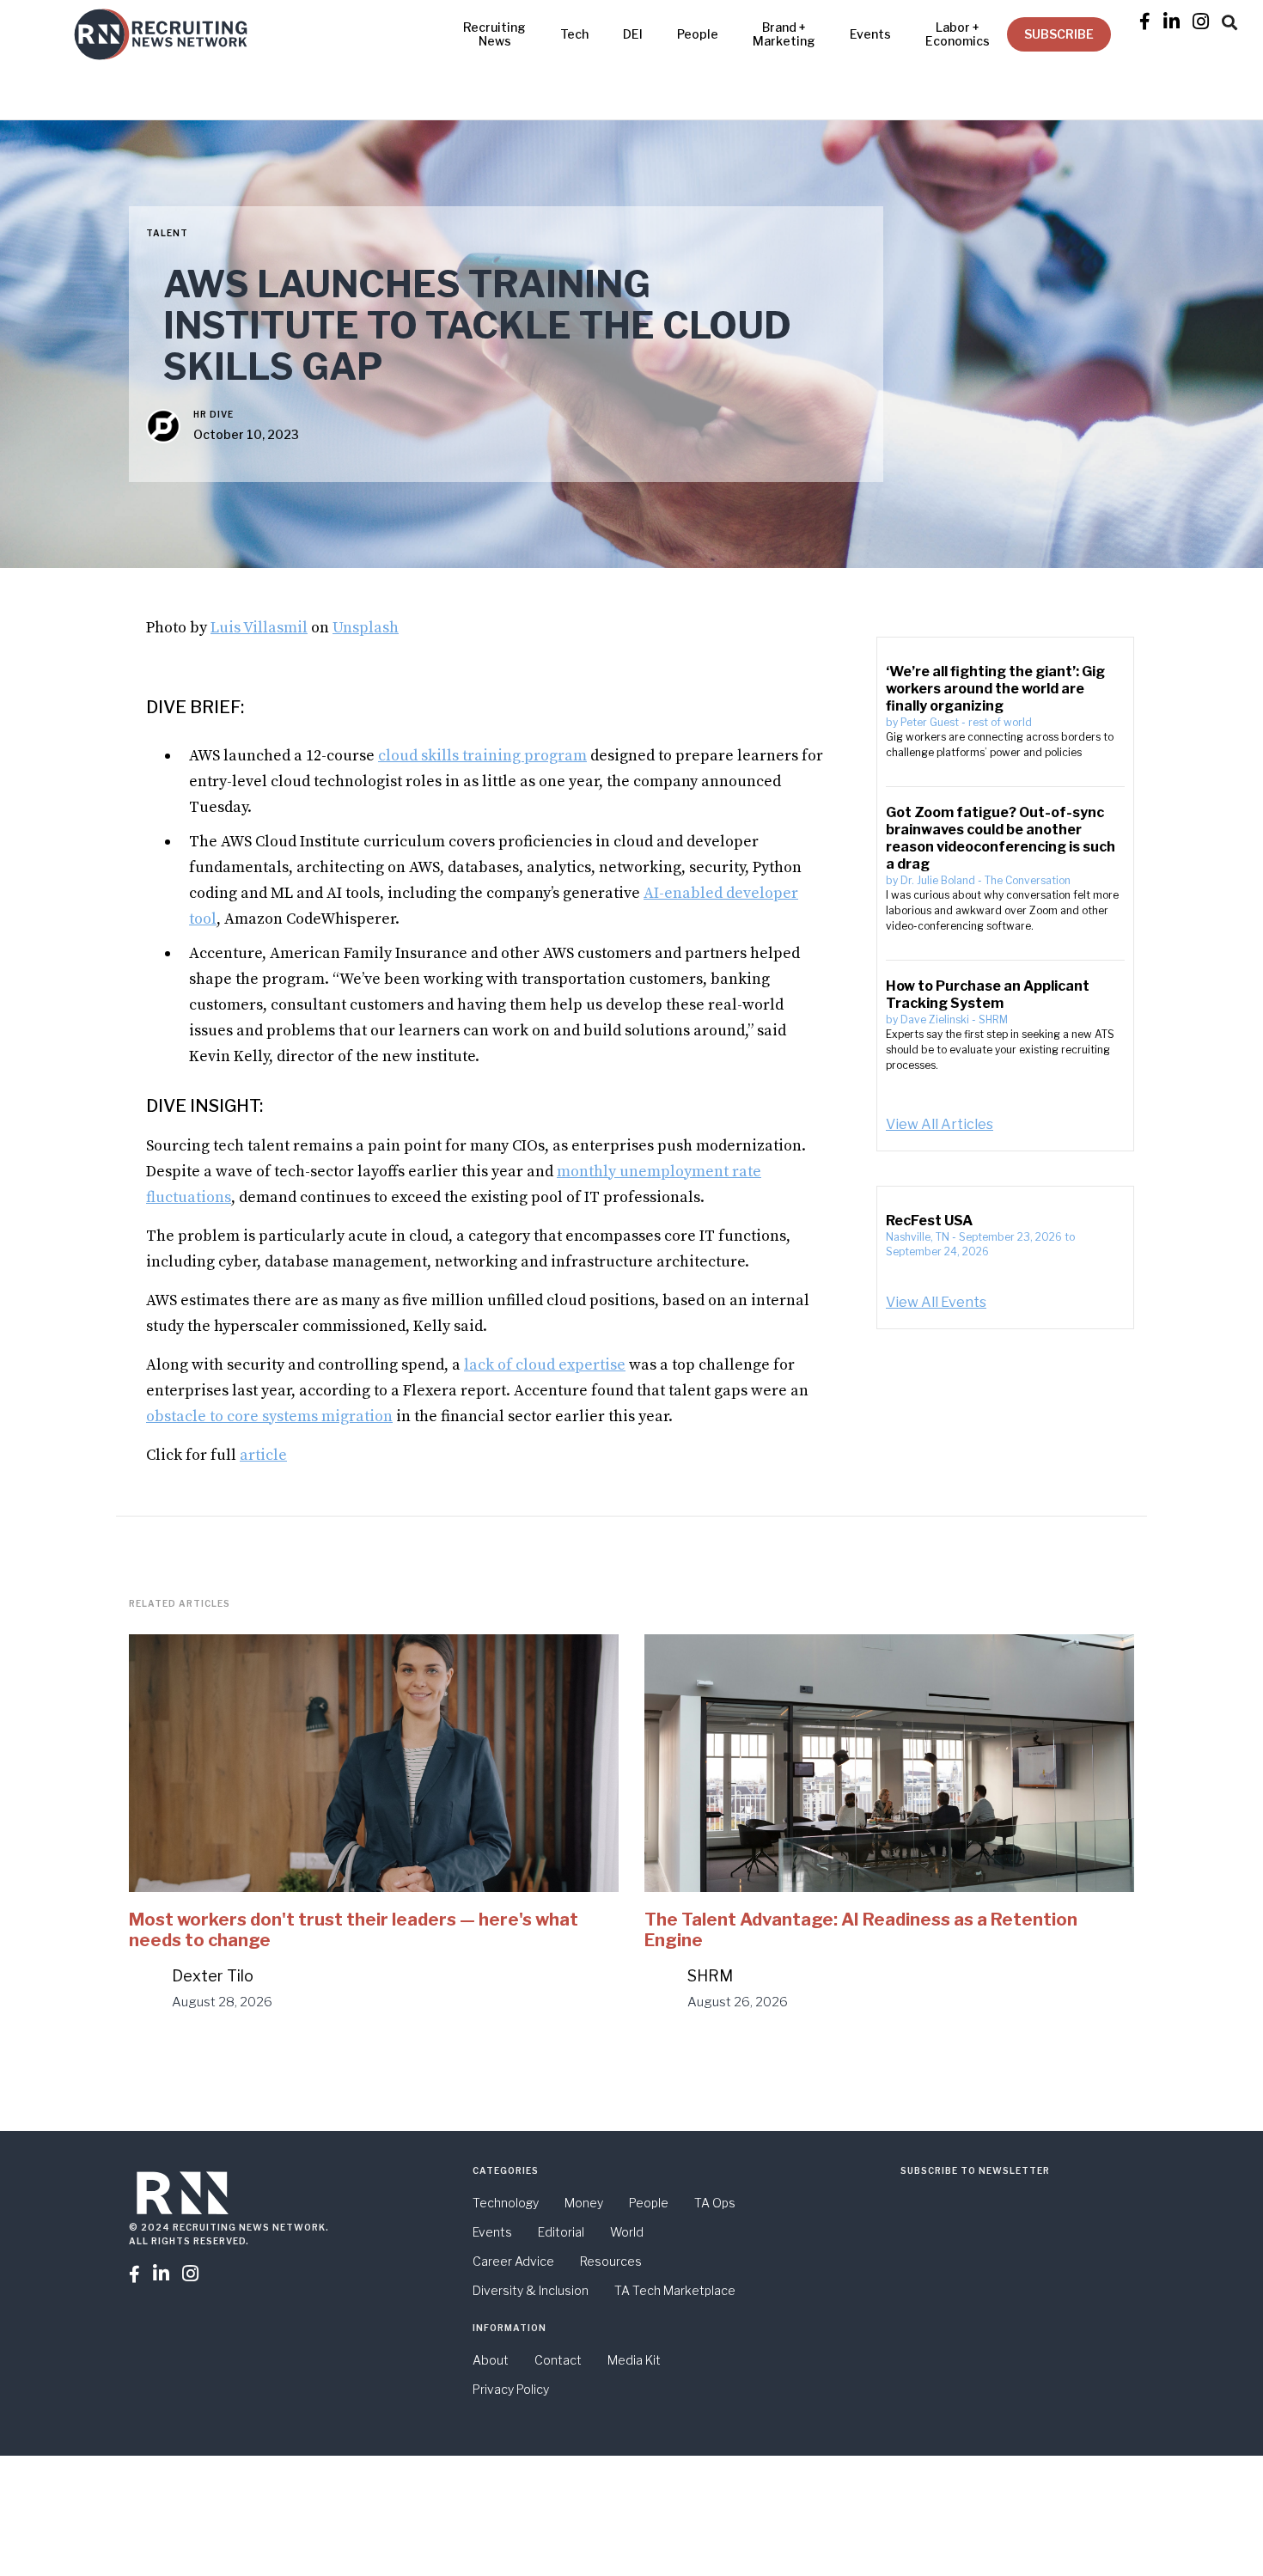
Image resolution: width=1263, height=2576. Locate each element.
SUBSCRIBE (1059, 34)
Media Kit (634, 2360)
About (491, 2360)
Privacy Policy (511, 2389)
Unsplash (366, 628)
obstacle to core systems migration (269, 1416)
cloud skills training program (482, 756)
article (263, 1455)
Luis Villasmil (259, 628)
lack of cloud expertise (545, 1365)
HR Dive (214, 414)
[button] (1229, 20)
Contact (558, 2360)
